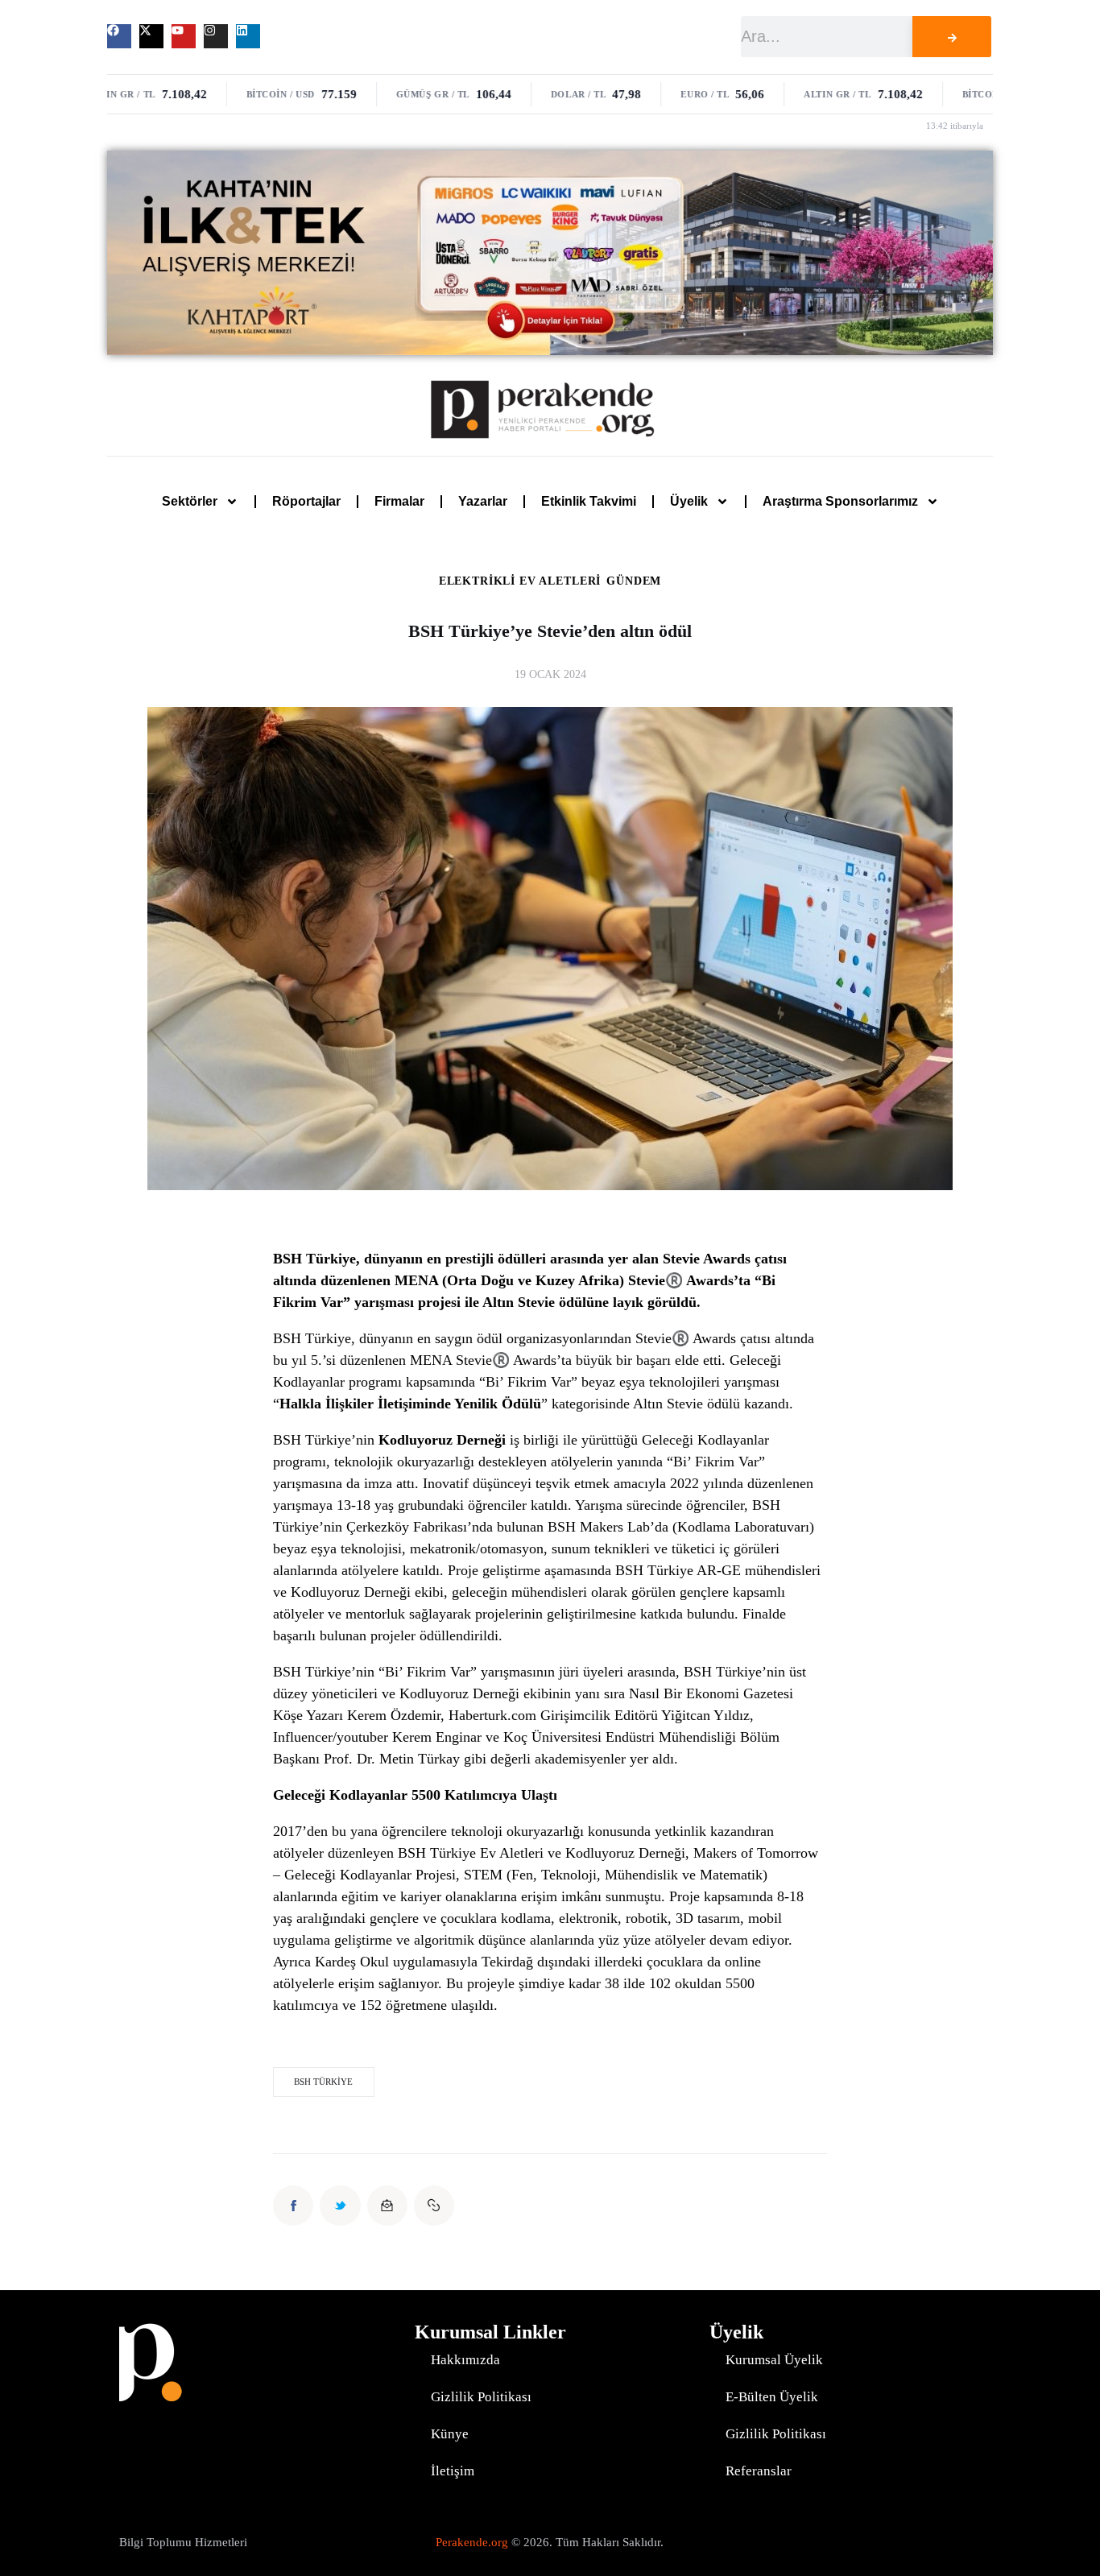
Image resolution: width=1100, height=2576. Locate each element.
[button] (434, 2206)
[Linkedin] (248, 36)
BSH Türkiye (323, 2082)
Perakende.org (472, 2542)
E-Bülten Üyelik (772, 2397)
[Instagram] (216, 36)
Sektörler (190, 501)
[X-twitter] (151, 36)
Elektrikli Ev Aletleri (520, 581)
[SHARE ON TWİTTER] (340, 2206)
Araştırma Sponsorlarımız (840, 501)
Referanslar (759, 2471)
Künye (450, 2434)
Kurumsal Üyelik (774, 2360)
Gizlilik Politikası (481, 2397)
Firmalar (399, 501)
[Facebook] (119, 36)
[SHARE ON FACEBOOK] (293, 2206)
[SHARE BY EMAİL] (387, 2206)
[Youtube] (184, 36)
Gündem (634, 581)
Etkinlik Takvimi (589, 501)
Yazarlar (483, 501)
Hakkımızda (465, 2360)
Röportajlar (306, 501)
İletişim (453, 2471)
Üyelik (689, 501)
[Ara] (952, 37)
